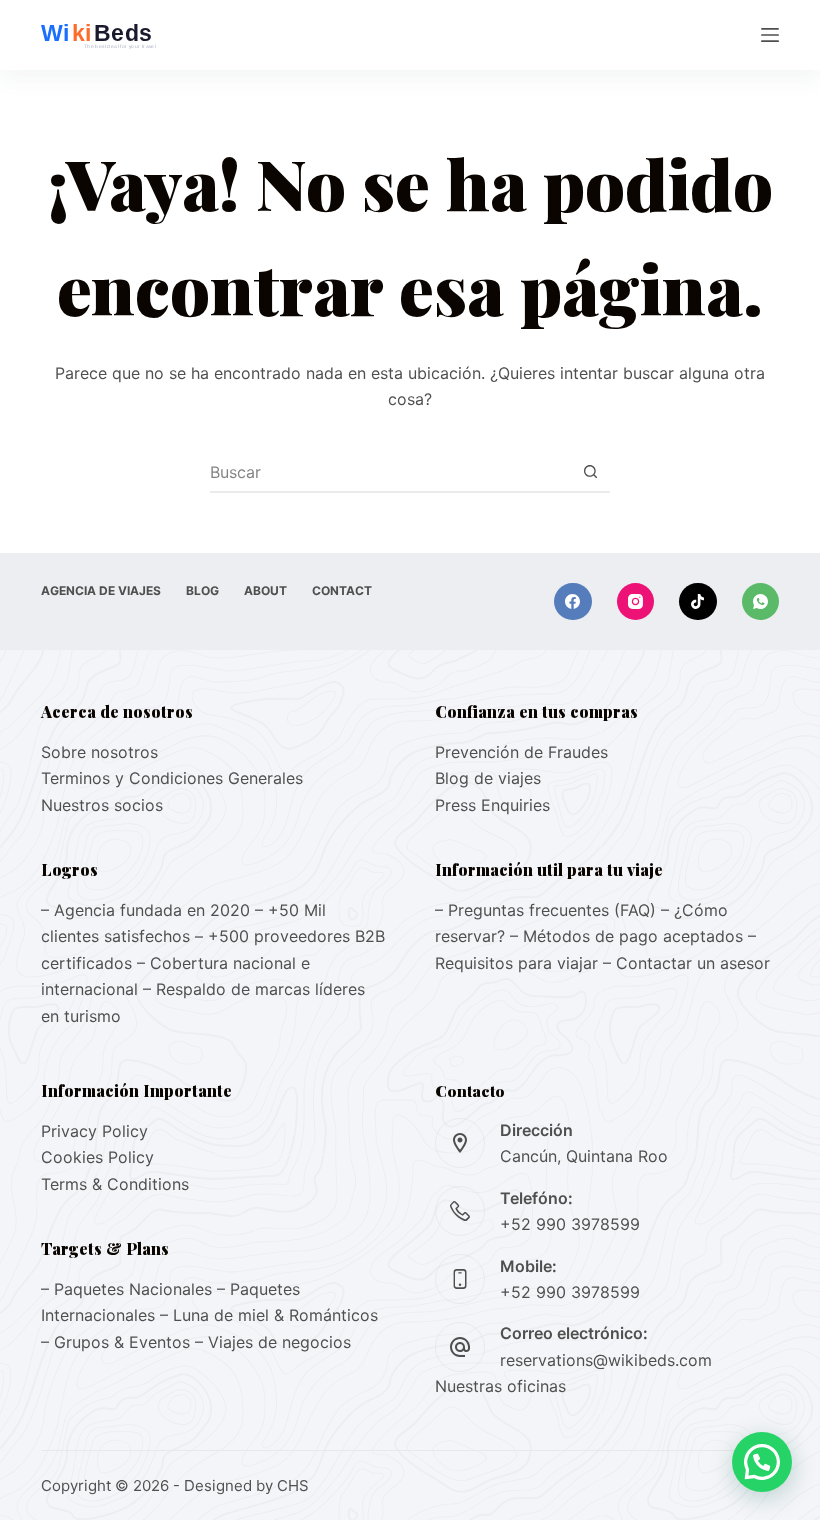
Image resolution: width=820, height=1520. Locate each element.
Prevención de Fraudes (521, 752)
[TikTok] (698, 602)
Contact (342, 590)
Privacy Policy (94, 1131)
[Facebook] (573, 602)
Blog (202, 590)
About (265, 590)
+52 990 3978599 (570, 1224)
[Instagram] (636, 602)
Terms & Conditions (115, 1184)
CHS (293, 1485)
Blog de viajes (488, 778)
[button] (762, 1462)
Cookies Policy (97, 1157)
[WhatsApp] (761, 602)
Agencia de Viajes (101, 590)
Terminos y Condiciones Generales (172, 778)
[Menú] (770, 35)
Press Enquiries (492, 805)
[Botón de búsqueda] (590, 472)
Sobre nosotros (99, 752)
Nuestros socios (102, 805)
